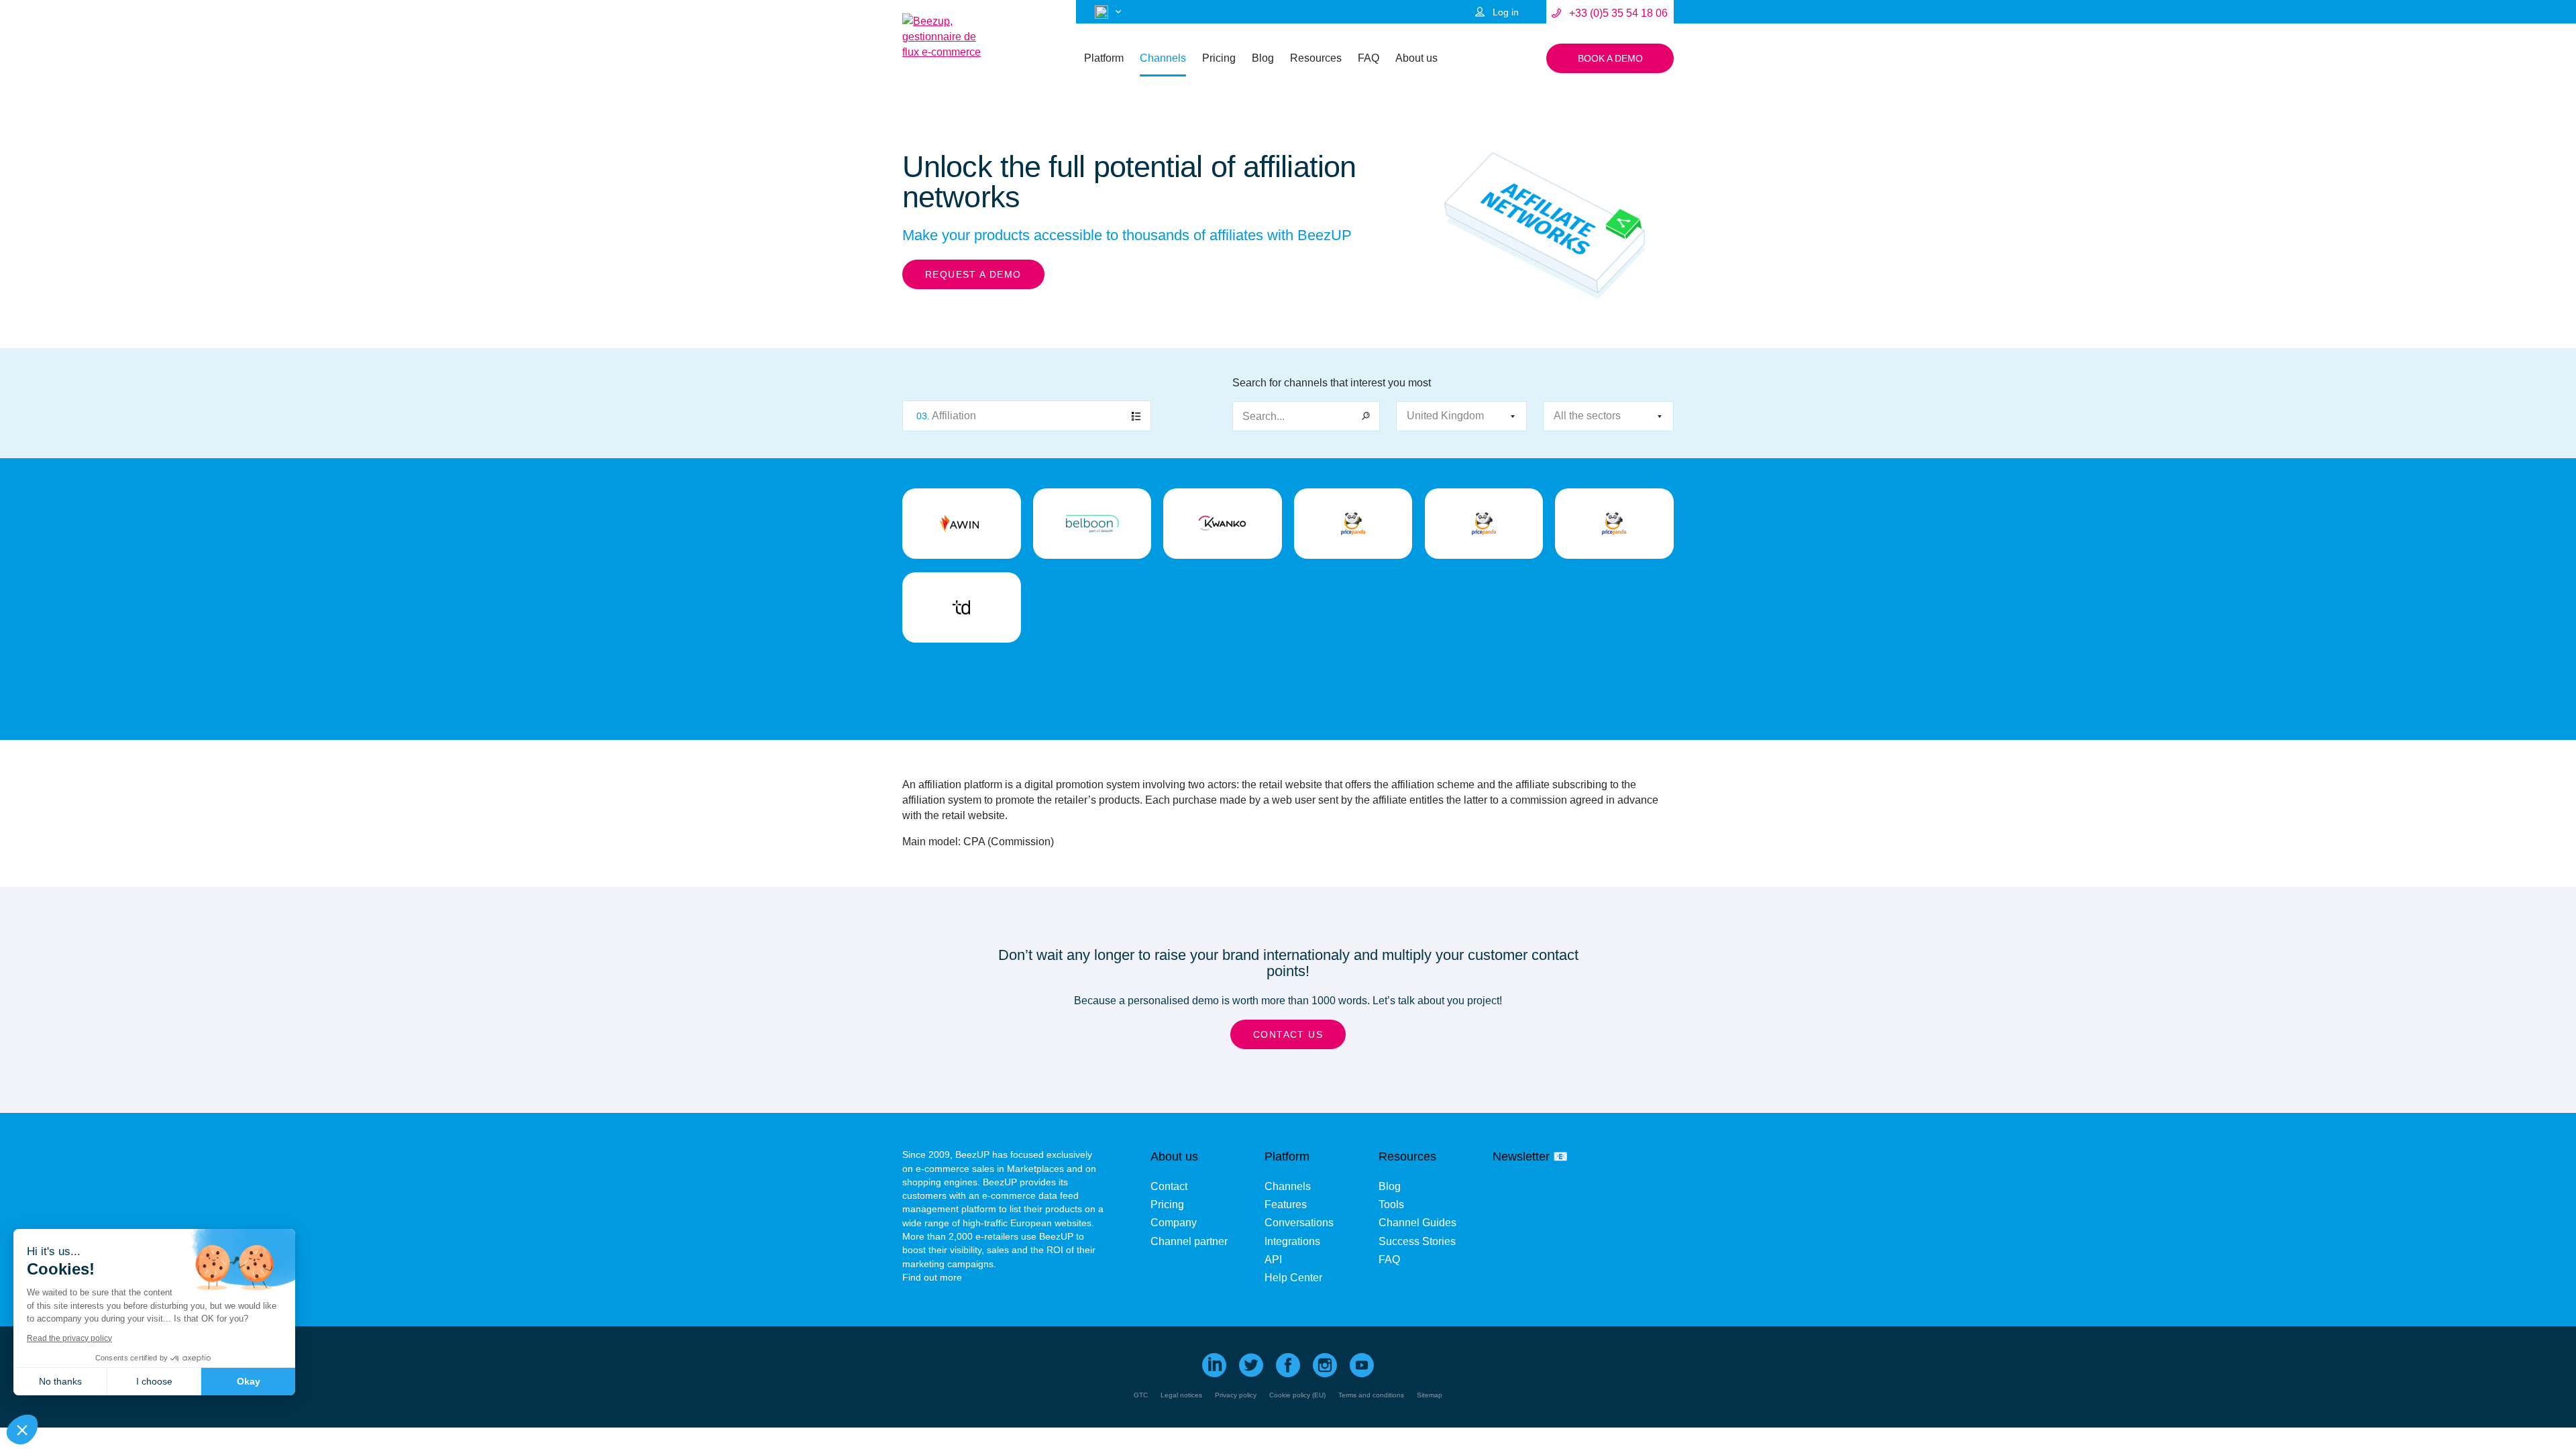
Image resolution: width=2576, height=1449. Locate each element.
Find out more (932, 1277)
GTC (1141, 1395)
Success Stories (1417, 1241)
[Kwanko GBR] (1223, 524)
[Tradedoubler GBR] (962, 607)
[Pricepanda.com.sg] (1614, 524)
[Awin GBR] (962, 524)
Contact (1169, 1186)
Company (1174, 1223)
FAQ (1368, 58)
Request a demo (973, 274)
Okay (249, 1381)
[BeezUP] (943, 37)
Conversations (1299, 1223)
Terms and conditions (1371, 1395)
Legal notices (1181, 1395)
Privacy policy (1236, 1395)
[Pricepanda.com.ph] (1484, 524)
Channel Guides (1417, 1223)
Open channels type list (1027, 416)
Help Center (1293, 1278)
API (1273, 1259)
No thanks (60, 1381)
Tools (1391, 1204)
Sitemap (1430, 1395)
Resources (1316, 58)
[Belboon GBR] (1092, 524)
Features (1286, 1204)
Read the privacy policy (69, 1338)
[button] (22, 1430)
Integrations (1292, 1241)
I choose (154, 1381)
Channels (1163, 58)
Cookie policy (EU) (1297, 1395)
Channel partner (1189, 1241)
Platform (1104, 58)
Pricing (1219, 58)
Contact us (1288, 1034)
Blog (1263, 58)
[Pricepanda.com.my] (1353, 524)
